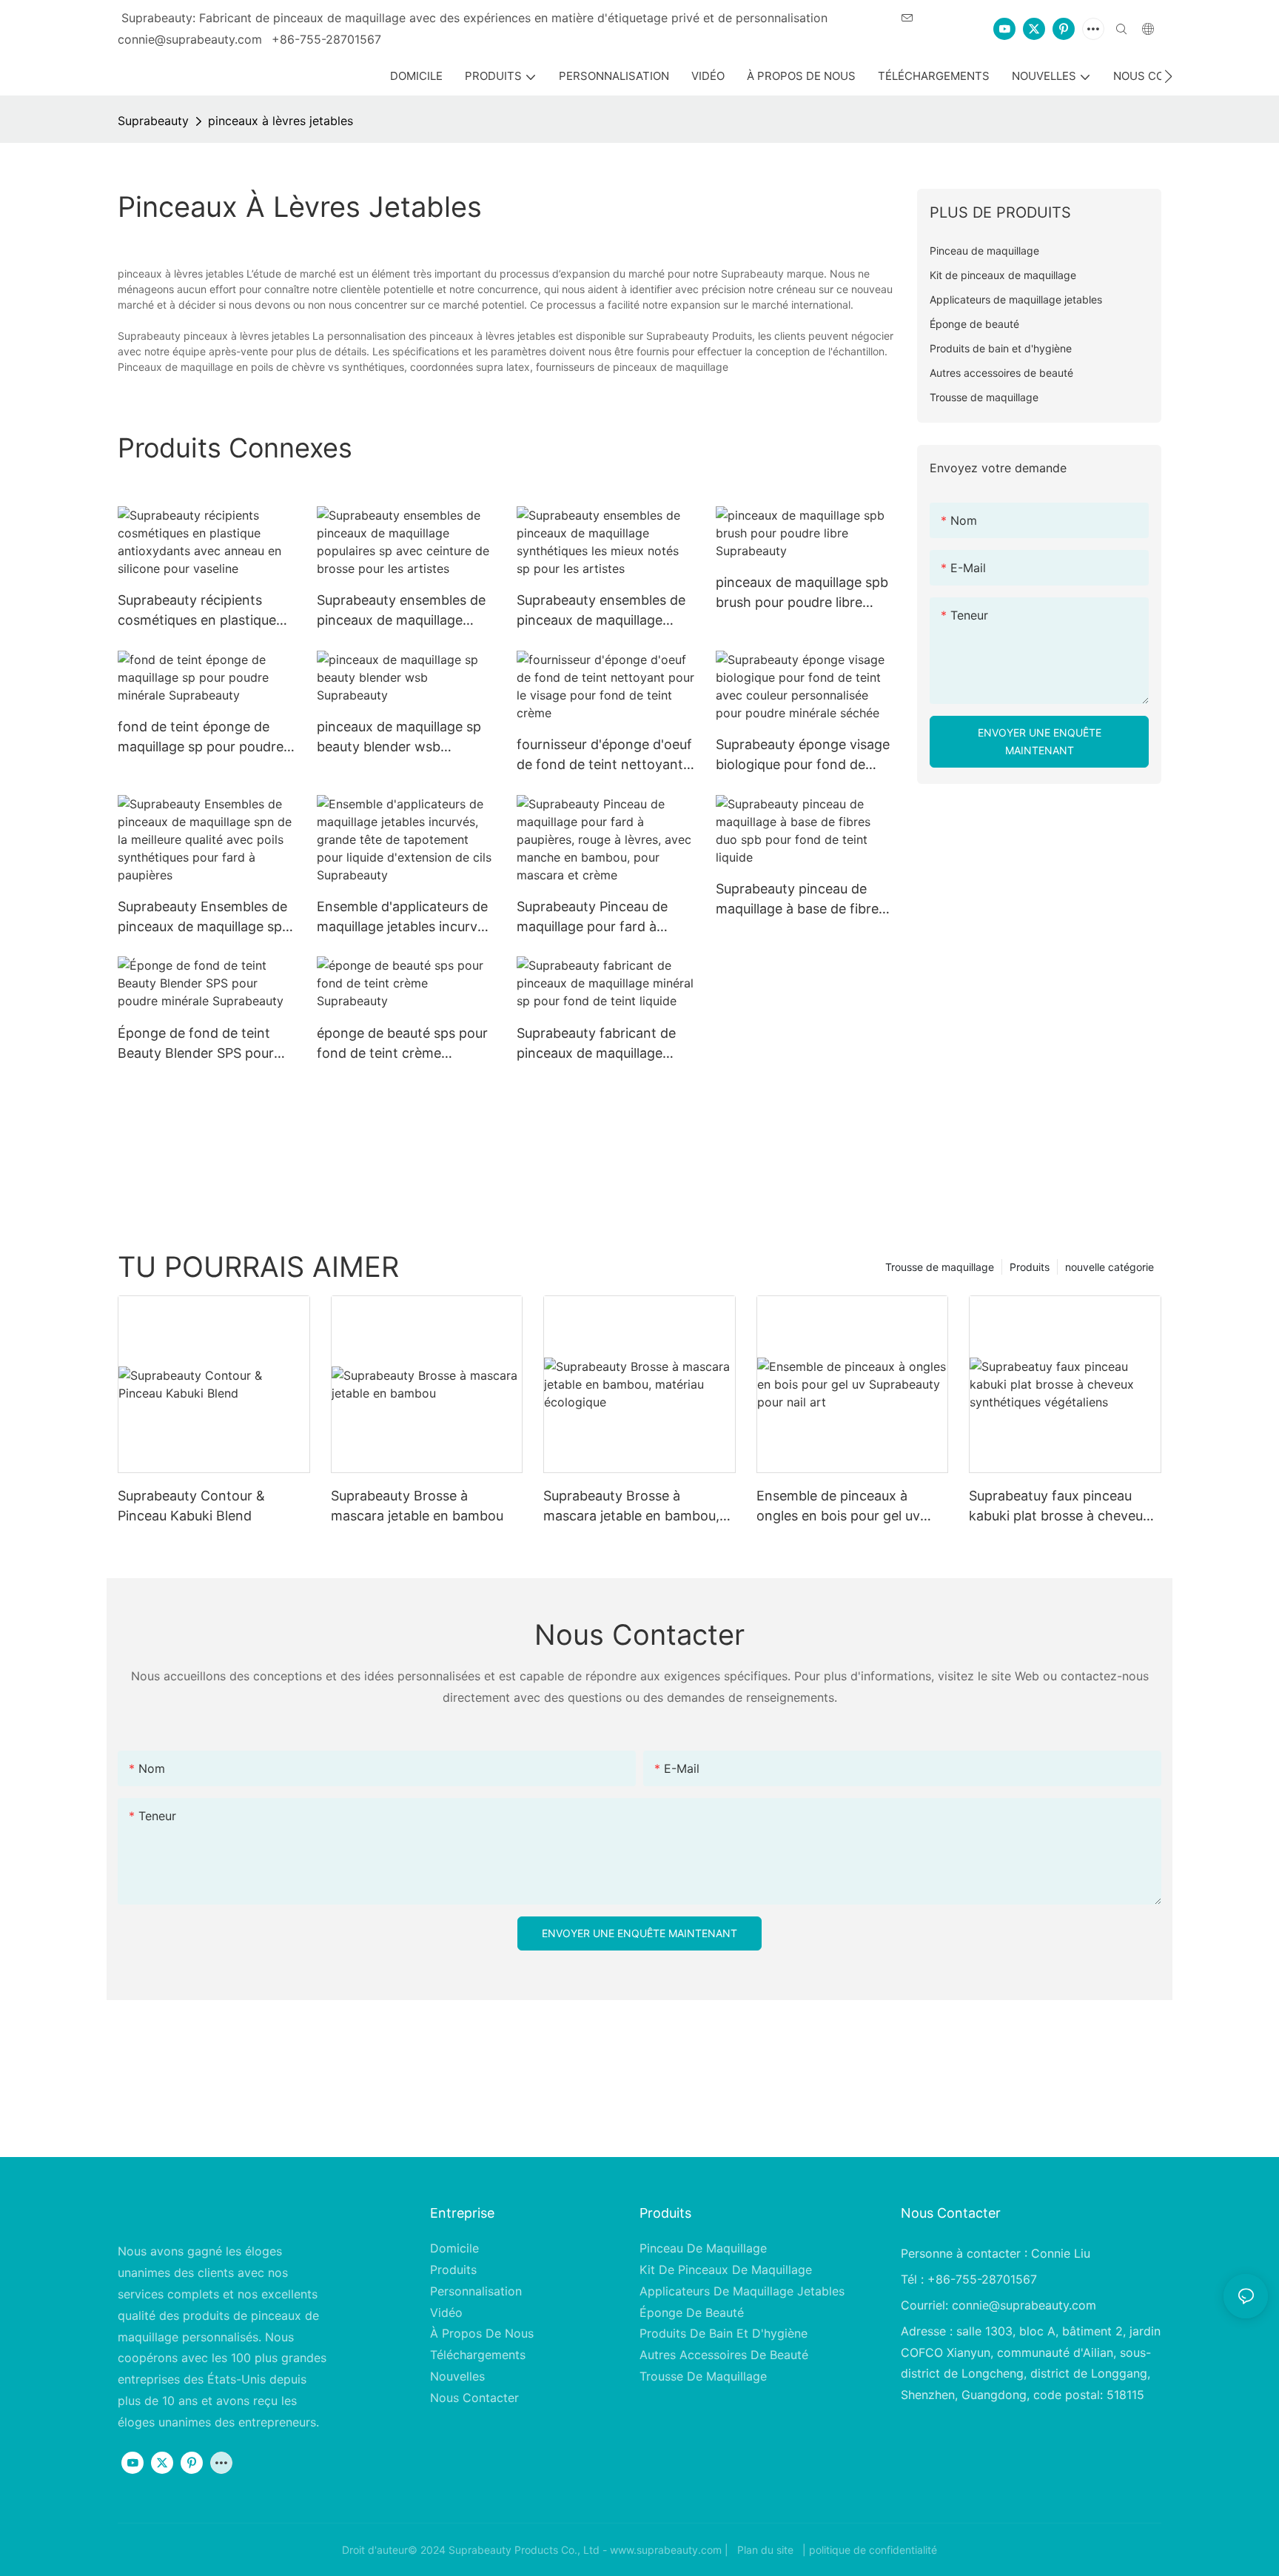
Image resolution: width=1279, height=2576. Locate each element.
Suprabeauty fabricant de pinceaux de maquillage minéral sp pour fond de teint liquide (596, 1044)
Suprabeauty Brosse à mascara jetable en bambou (417, 1506)
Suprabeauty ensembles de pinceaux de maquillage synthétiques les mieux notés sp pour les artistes (601, 611)
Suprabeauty (153, 121)
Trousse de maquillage (940, 1267)
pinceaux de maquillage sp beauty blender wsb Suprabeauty (399, 738)
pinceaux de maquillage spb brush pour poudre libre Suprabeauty (802, 593)
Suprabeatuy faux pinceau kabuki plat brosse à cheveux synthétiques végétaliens (1060, 1507)
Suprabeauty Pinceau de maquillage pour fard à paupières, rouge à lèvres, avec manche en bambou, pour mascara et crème (597, 918)
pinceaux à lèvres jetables (281, 121)
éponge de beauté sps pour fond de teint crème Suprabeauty (402, 1044)
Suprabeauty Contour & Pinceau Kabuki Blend (191, 1506)
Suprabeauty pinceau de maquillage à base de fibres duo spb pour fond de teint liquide (800, 900)
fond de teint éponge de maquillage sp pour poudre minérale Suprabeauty (201, 738)
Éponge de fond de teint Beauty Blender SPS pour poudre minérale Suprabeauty (196, 1044)
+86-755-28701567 (326, 39)
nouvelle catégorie (1110, 1267)
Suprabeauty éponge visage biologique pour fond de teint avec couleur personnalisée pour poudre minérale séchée (803, 755)
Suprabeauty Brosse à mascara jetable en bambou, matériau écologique (631, 1507)
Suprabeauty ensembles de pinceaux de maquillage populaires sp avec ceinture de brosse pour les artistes (402, 611)
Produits (1030, 1267)
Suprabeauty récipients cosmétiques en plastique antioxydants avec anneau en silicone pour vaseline (200, 611)
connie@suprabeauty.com (1024, 2305)
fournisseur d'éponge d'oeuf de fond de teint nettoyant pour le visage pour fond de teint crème (604, 755)
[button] (1168, 76)
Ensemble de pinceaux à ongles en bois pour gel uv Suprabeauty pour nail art (838, 1507)
